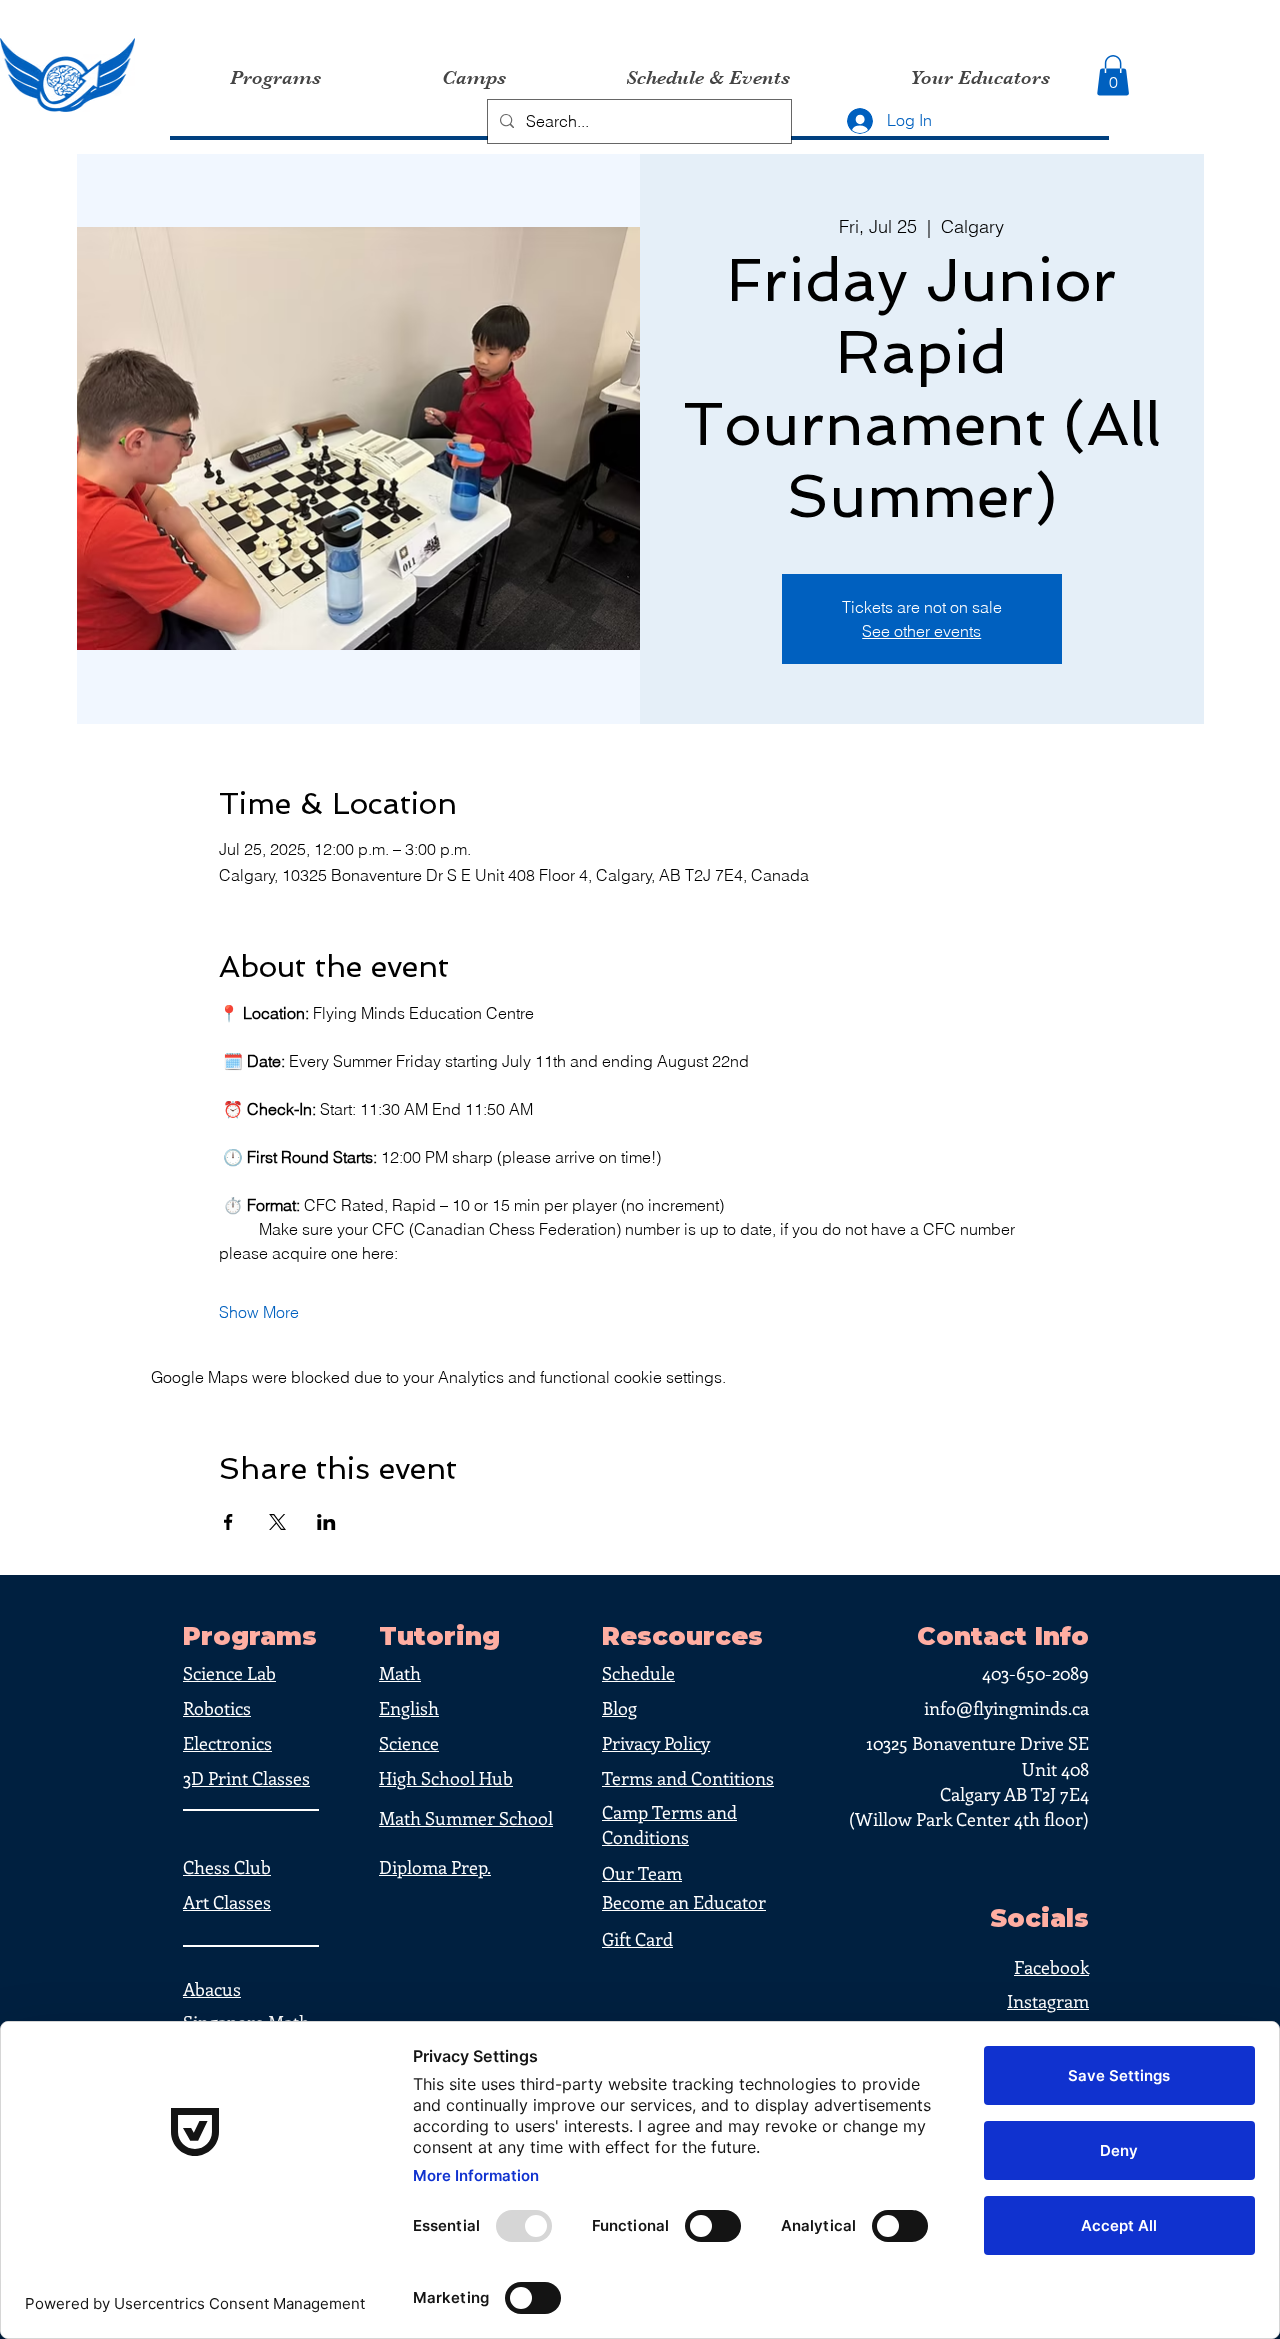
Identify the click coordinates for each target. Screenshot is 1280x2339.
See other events (921, 631)
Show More (259, 1312)
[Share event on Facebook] (228, 1522)
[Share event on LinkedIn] (326, 1522)
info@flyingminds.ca (1006, 1708)
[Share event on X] (277, 1522)
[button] (1113, 75)
